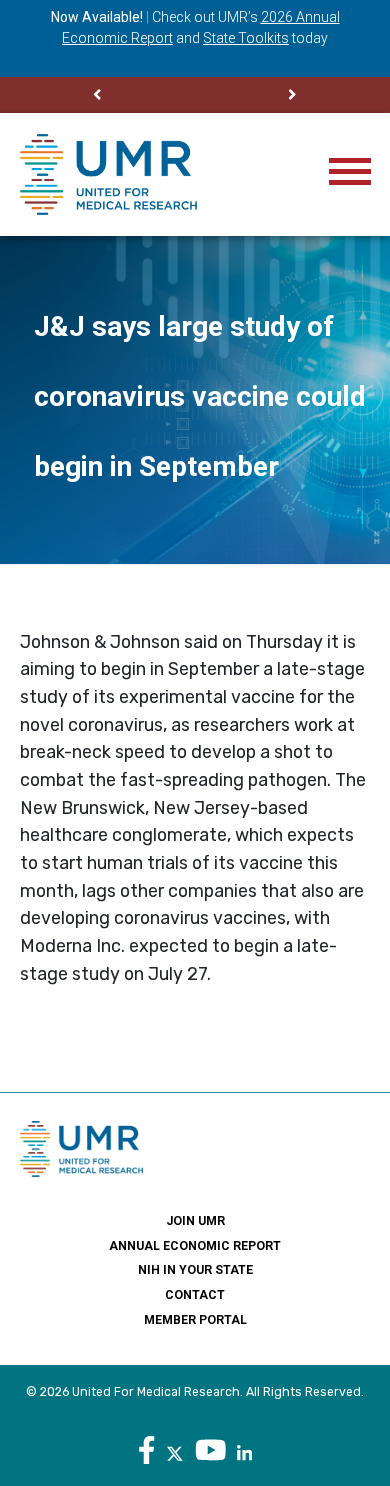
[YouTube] (211, 1451)
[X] (175, 1451)
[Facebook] (147, 1451)
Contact (195, 1295)
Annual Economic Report (195, 1246)
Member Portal (195, 1320)
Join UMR (195, 1221)
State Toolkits (246, 38)
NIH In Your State (195, 1270)
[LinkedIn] (244, 1451)
